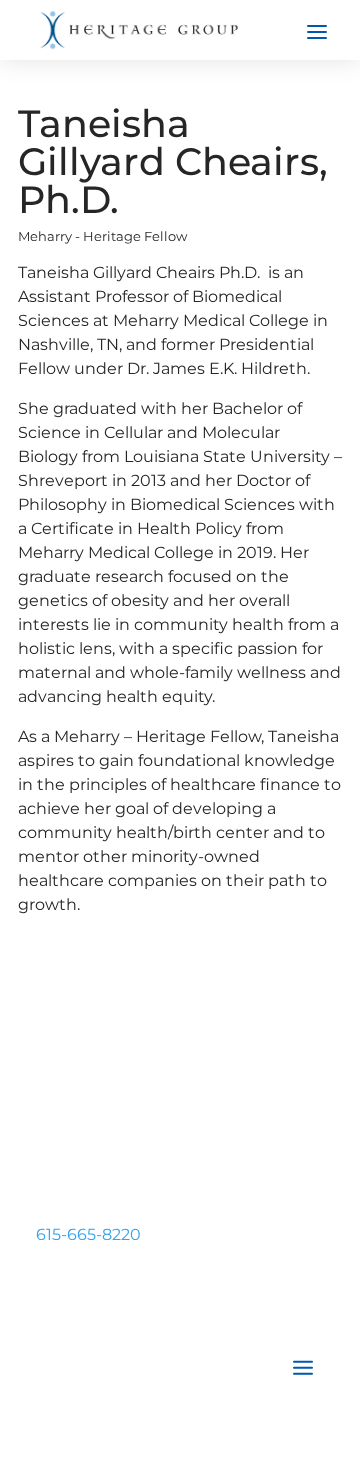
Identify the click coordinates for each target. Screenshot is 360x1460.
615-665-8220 (88, 1234)
